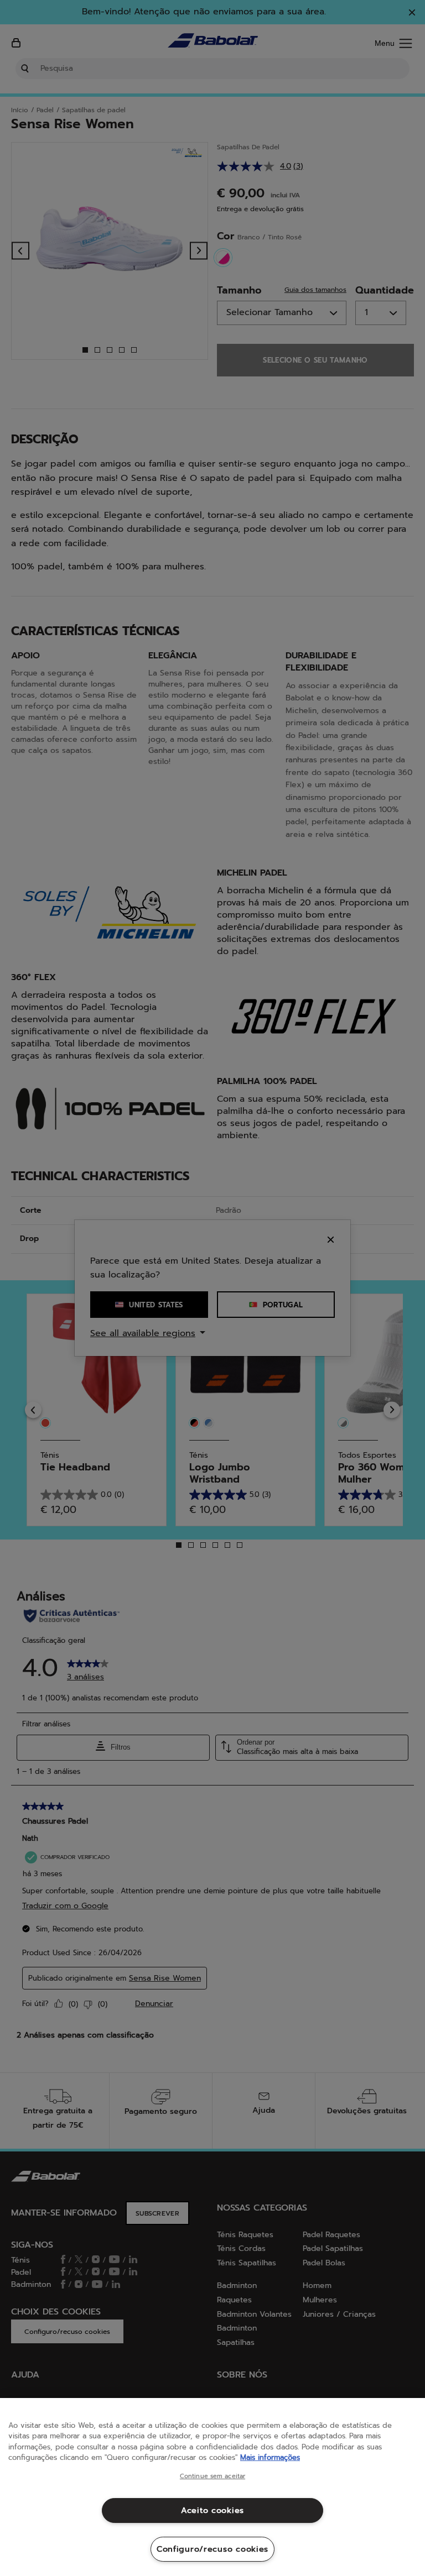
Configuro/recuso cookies (212, 2549)
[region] (212, 2487)
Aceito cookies (212, 2510)
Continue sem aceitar (212, 2476)
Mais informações (270, 2457)
